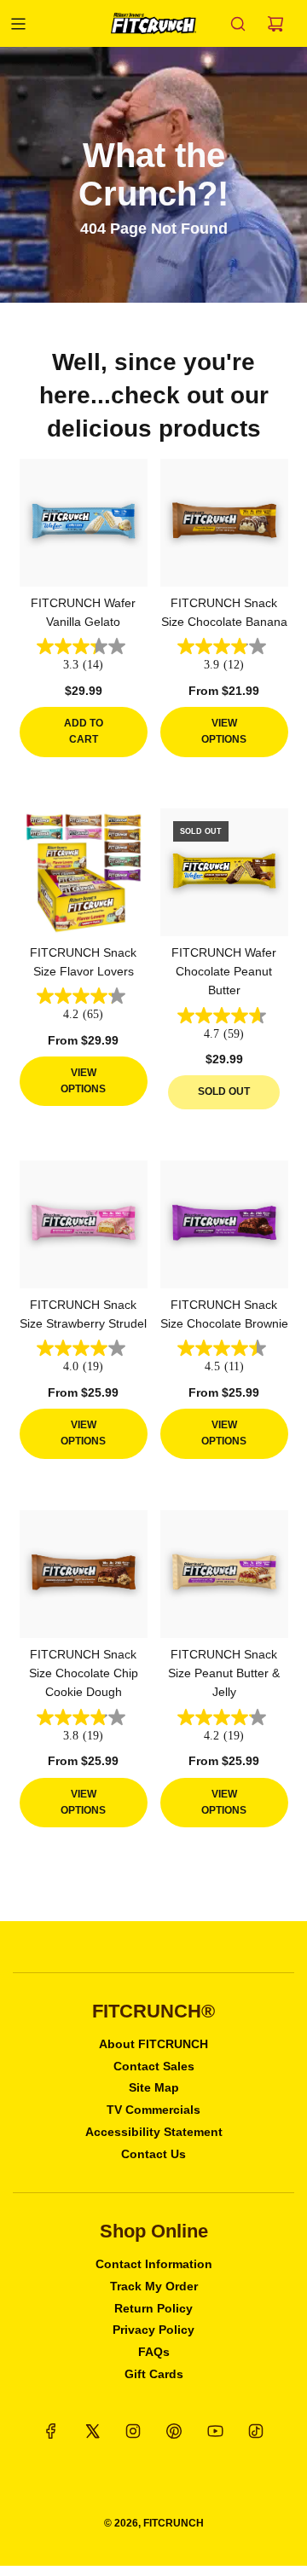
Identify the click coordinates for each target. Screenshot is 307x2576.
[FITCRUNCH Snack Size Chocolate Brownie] (224, 1224)
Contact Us (153, 2154)
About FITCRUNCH (153, 2044)
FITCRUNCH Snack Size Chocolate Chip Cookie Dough (84, 1673)
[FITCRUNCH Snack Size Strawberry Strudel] (84, 1224)
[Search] (238, 24)
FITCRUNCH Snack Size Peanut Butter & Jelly (224, 1673)
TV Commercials (153, 2110)
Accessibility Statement (154, 2132)
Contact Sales (154, 2066)
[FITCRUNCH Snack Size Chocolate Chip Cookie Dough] (84, 1574)
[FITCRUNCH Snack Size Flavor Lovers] (84, 872)
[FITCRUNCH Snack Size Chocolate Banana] (224, 523)
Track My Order (154, 2286)
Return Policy (153, 2308)
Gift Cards (154, 2374)
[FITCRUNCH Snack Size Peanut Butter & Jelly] (224, 1574)
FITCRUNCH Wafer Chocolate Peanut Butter (224, 972)
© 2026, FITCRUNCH (154, 2523)
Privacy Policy (153, 2330)
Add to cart (84, 731)
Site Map (154, 2087)
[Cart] (275, 24)
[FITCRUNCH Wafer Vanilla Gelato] (84, 523)
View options (224, 731)
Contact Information (154, 2264)
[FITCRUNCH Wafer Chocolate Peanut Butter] (224, 872)
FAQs (154, 2352)
